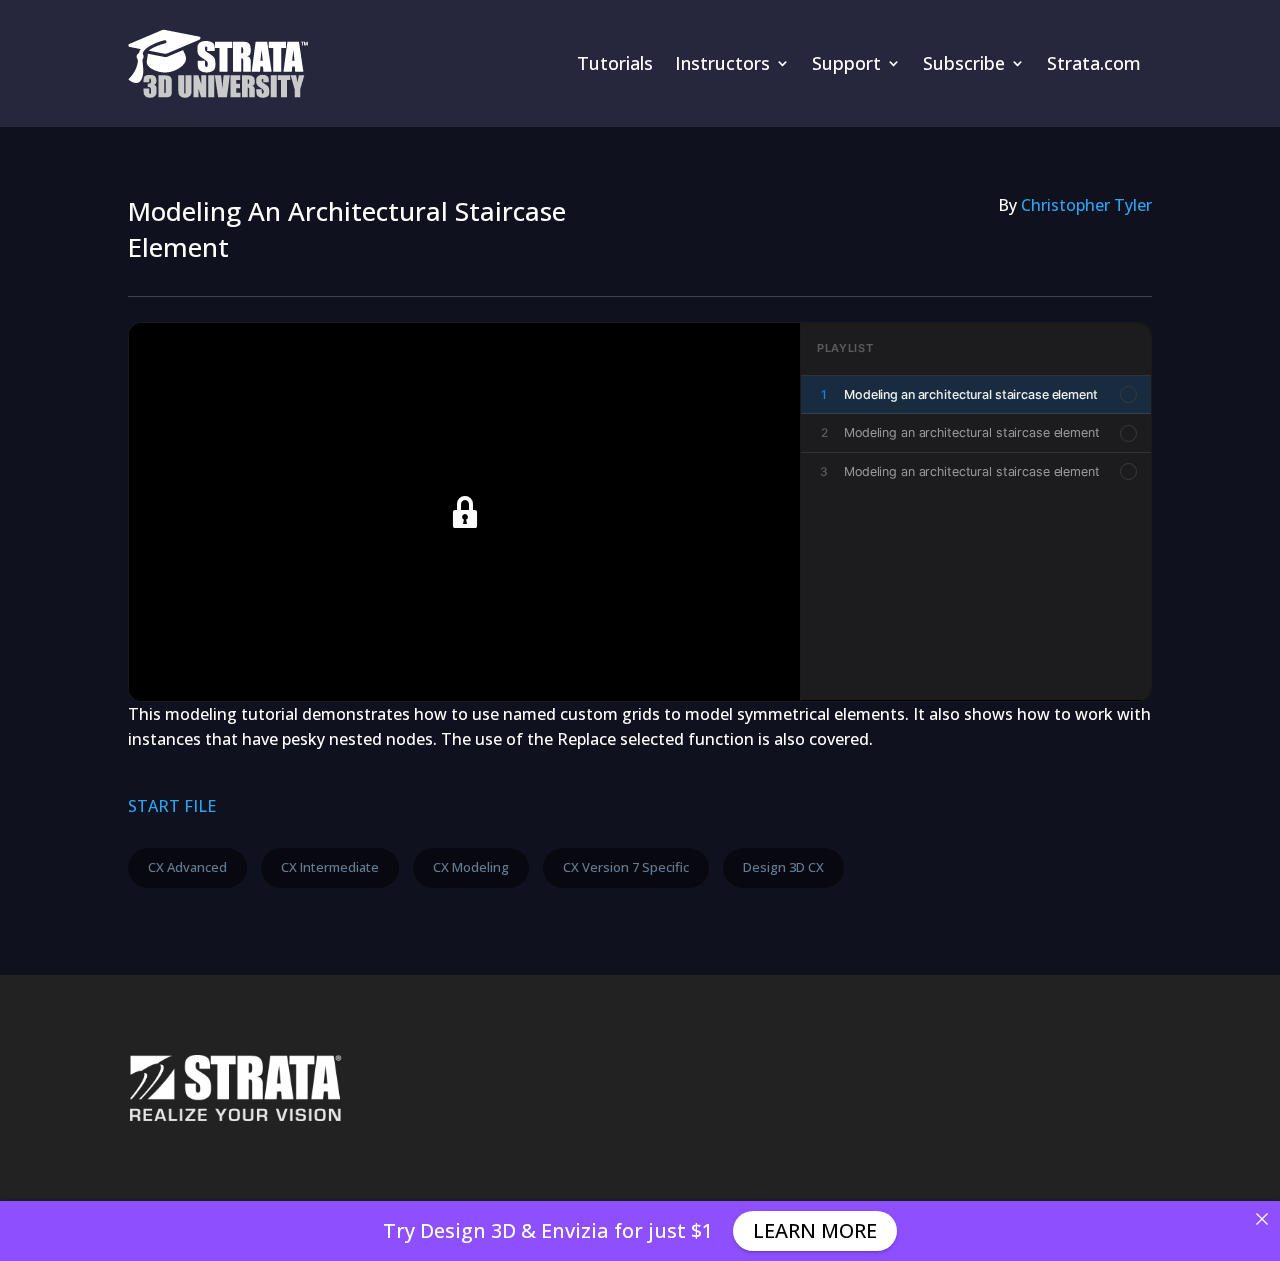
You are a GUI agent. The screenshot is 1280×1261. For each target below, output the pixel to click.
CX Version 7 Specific (626, 867)
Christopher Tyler (1086, 205)
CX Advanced (187, 867)
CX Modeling (471, 867)
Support (846, 63)
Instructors (722, 63)
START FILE (172, 806)
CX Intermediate (330, 867)
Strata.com (1094, 63)
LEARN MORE (815, 1230)
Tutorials (615, 63)
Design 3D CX (783, 867)
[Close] (1262, 1219)
